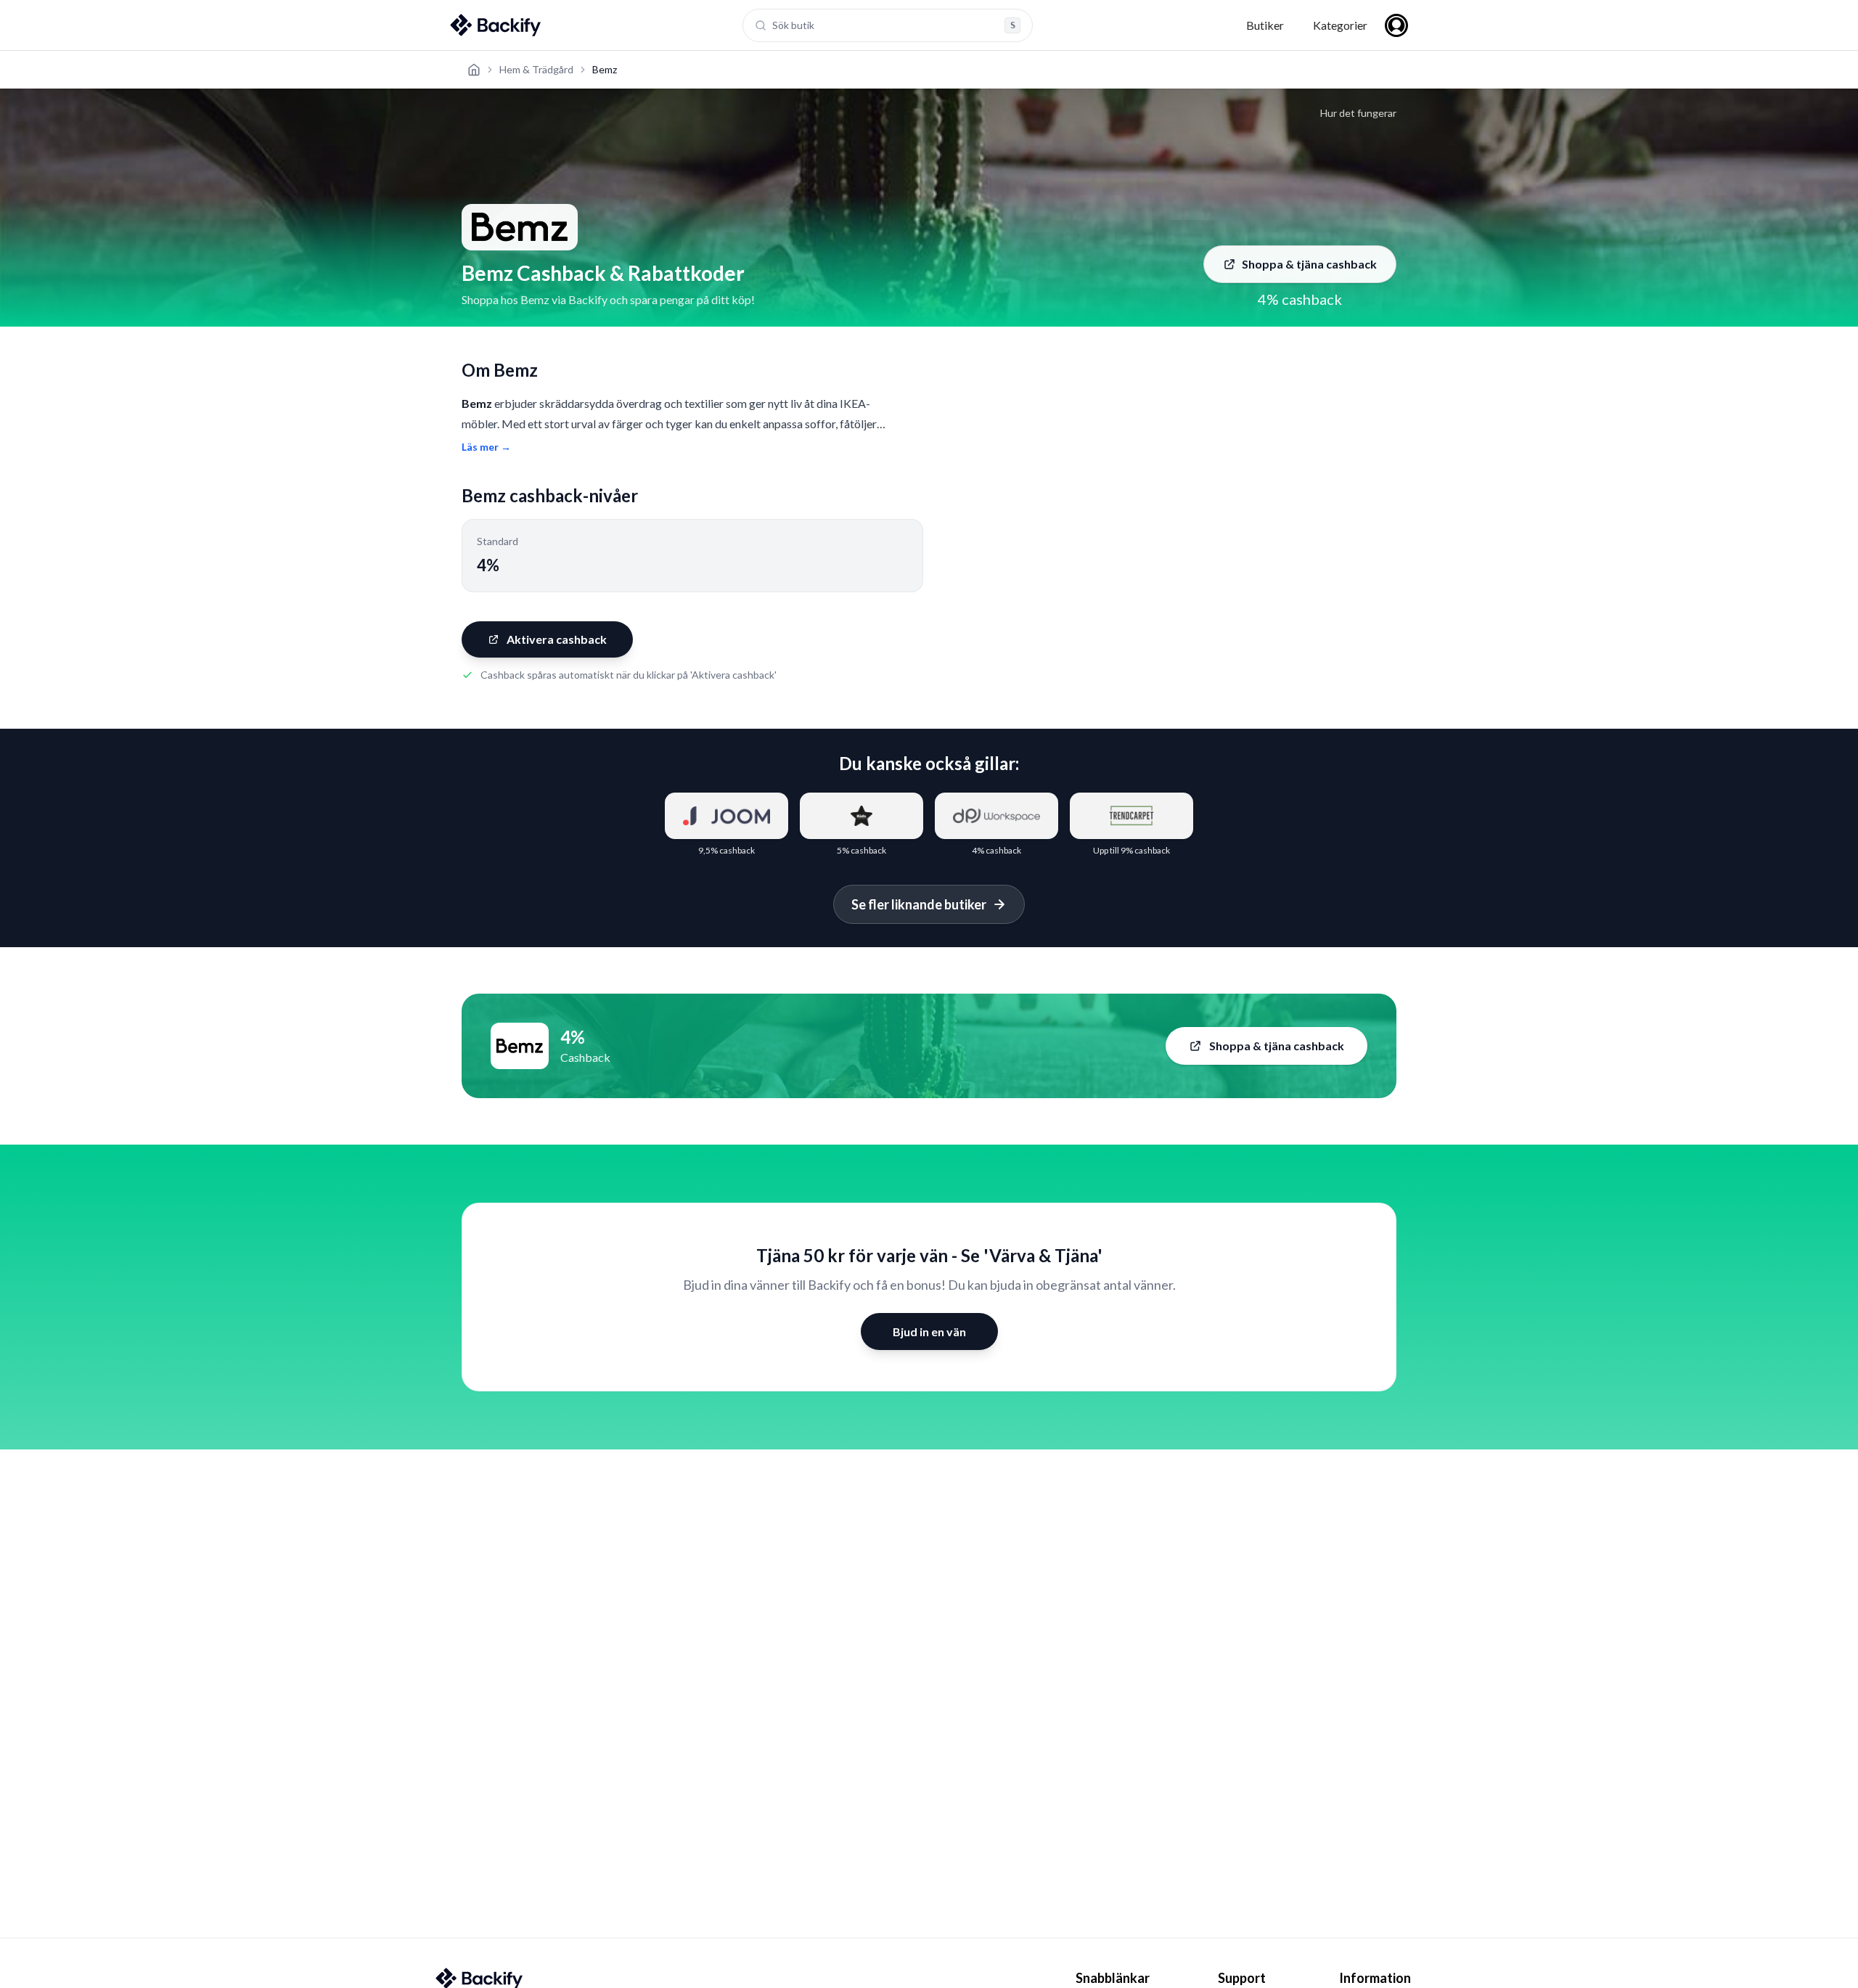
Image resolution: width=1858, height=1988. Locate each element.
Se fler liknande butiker (919, 904)
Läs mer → (486, 447)
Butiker (1265, 25)
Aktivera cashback (557, 639)
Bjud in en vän (929, 1332)
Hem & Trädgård (536, 69)
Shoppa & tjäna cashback (1309, 264)
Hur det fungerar (1358, 113)
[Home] (474, 70)
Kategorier (1340, 25)
